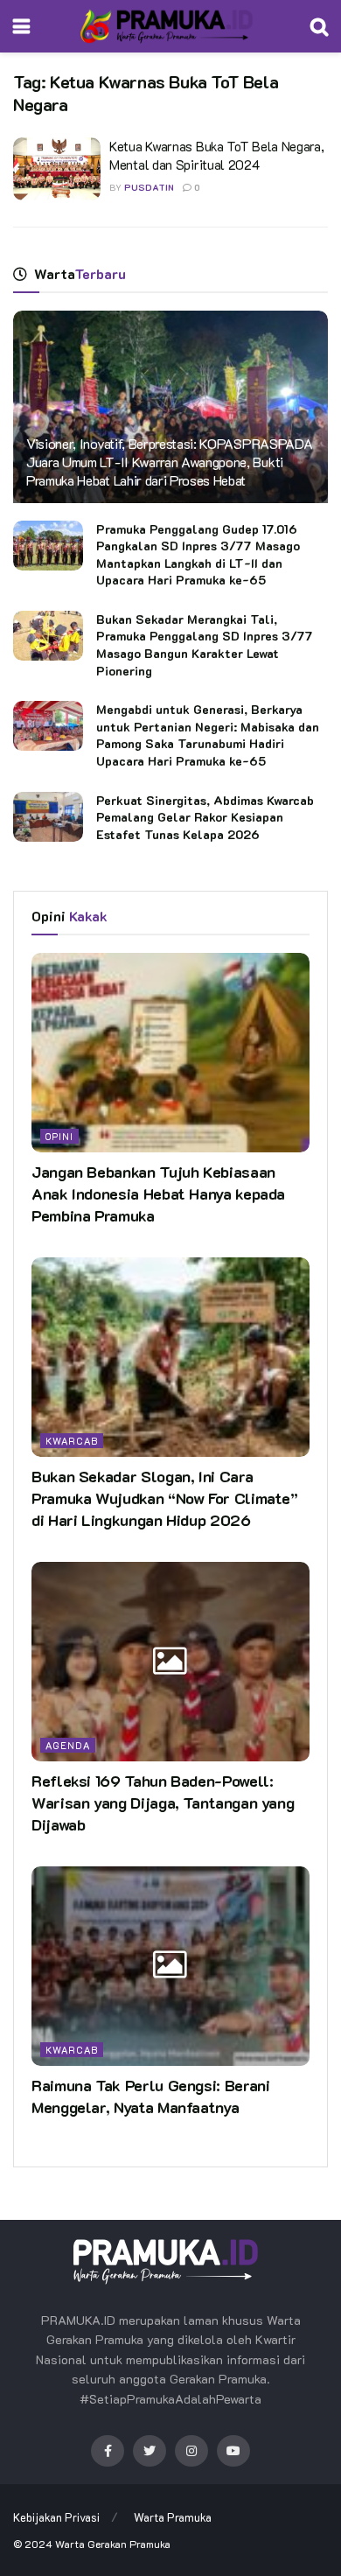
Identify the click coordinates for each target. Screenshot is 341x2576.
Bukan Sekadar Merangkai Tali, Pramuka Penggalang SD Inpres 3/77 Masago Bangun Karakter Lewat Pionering (205, 645)
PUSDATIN (149, 188)
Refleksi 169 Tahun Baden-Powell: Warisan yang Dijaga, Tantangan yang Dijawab (163, 1802)
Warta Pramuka (173, 2517)
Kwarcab (72, 1441)
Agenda (68, 1745)
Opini (59, 1136)
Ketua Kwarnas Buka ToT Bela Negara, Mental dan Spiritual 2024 (217, 155)
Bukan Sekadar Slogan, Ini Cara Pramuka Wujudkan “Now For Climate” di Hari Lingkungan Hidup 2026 (165, 1498)
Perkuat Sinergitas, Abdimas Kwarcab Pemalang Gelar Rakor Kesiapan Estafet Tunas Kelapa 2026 (205, 817)
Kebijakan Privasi (56, 2517)
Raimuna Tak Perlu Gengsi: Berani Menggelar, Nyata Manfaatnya (150, 2096)
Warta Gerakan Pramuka (113, 2544)
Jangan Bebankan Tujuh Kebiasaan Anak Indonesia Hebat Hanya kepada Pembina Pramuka (158, 1193)
